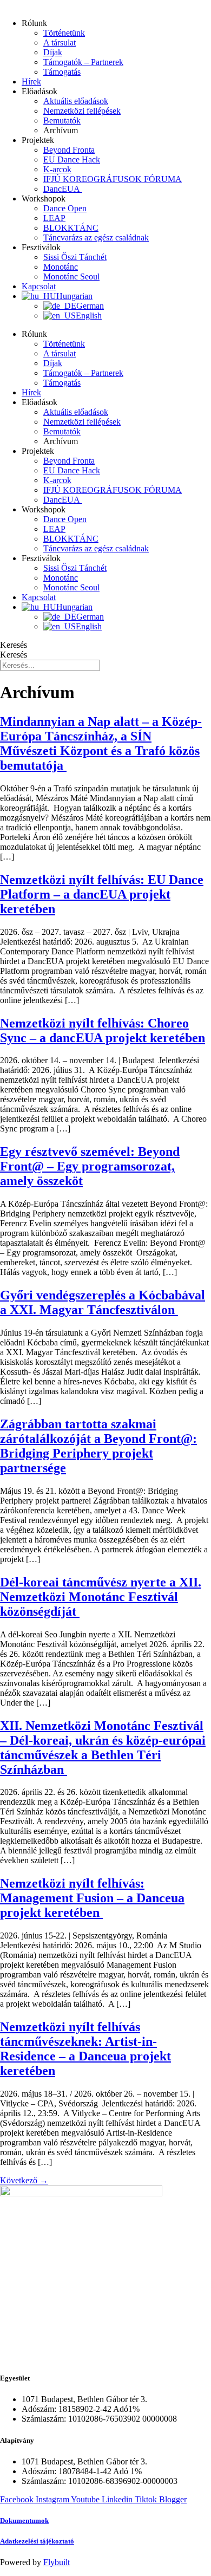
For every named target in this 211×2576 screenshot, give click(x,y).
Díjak (53, 52)
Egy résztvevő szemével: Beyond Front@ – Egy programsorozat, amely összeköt (90, 1166)
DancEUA (63, 189)
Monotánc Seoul (71, 277)
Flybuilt (57, 2562)
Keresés (14, 645)
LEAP (54, 218)
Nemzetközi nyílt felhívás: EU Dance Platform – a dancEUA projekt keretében (102, 894)
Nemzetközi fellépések (82, 111)
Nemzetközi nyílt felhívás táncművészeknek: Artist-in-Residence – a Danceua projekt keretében (85, 2049)
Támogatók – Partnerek (83, 62)
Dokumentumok (24, 2520)
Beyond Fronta (69, 150)
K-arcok (57, 169)
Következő (24, 2180)
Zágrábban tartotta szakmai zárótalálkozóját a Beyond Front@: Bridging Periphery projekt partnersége (98, 1446)
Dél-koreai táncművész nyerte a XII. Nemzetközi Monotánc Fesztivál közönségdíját (101, 1597)
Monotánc (61, 267)
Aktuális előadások (76, 101)
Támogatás (62, 72)
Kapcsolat (39, 286)
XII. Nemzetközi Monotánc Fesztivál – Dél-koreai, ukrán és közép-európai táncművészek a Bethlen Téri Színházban (103, 1748)
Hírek (31, 82)
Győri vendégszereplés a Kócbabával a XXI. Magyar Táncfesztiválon (103, 1302)
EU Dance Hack (72, 160)
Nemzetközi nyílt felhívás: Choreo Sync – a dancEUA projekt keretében (103, 1030)
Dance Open (65, 208)
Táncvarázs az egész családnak (96, 238)
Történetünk (64, 33)
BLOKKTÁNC (71, 228)
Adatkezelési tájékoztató (37, 2541)
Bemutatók (62, 121)
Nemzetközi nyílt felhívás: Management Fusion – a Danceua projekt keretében (92, 1898)
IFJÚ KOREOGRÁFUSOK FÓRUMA (113, 179)
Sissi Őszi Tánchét (75, 257)
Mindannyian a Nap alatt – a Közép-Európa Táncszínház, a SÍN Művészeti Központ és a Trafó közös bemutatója (101, 743)
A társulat (60, 43)
